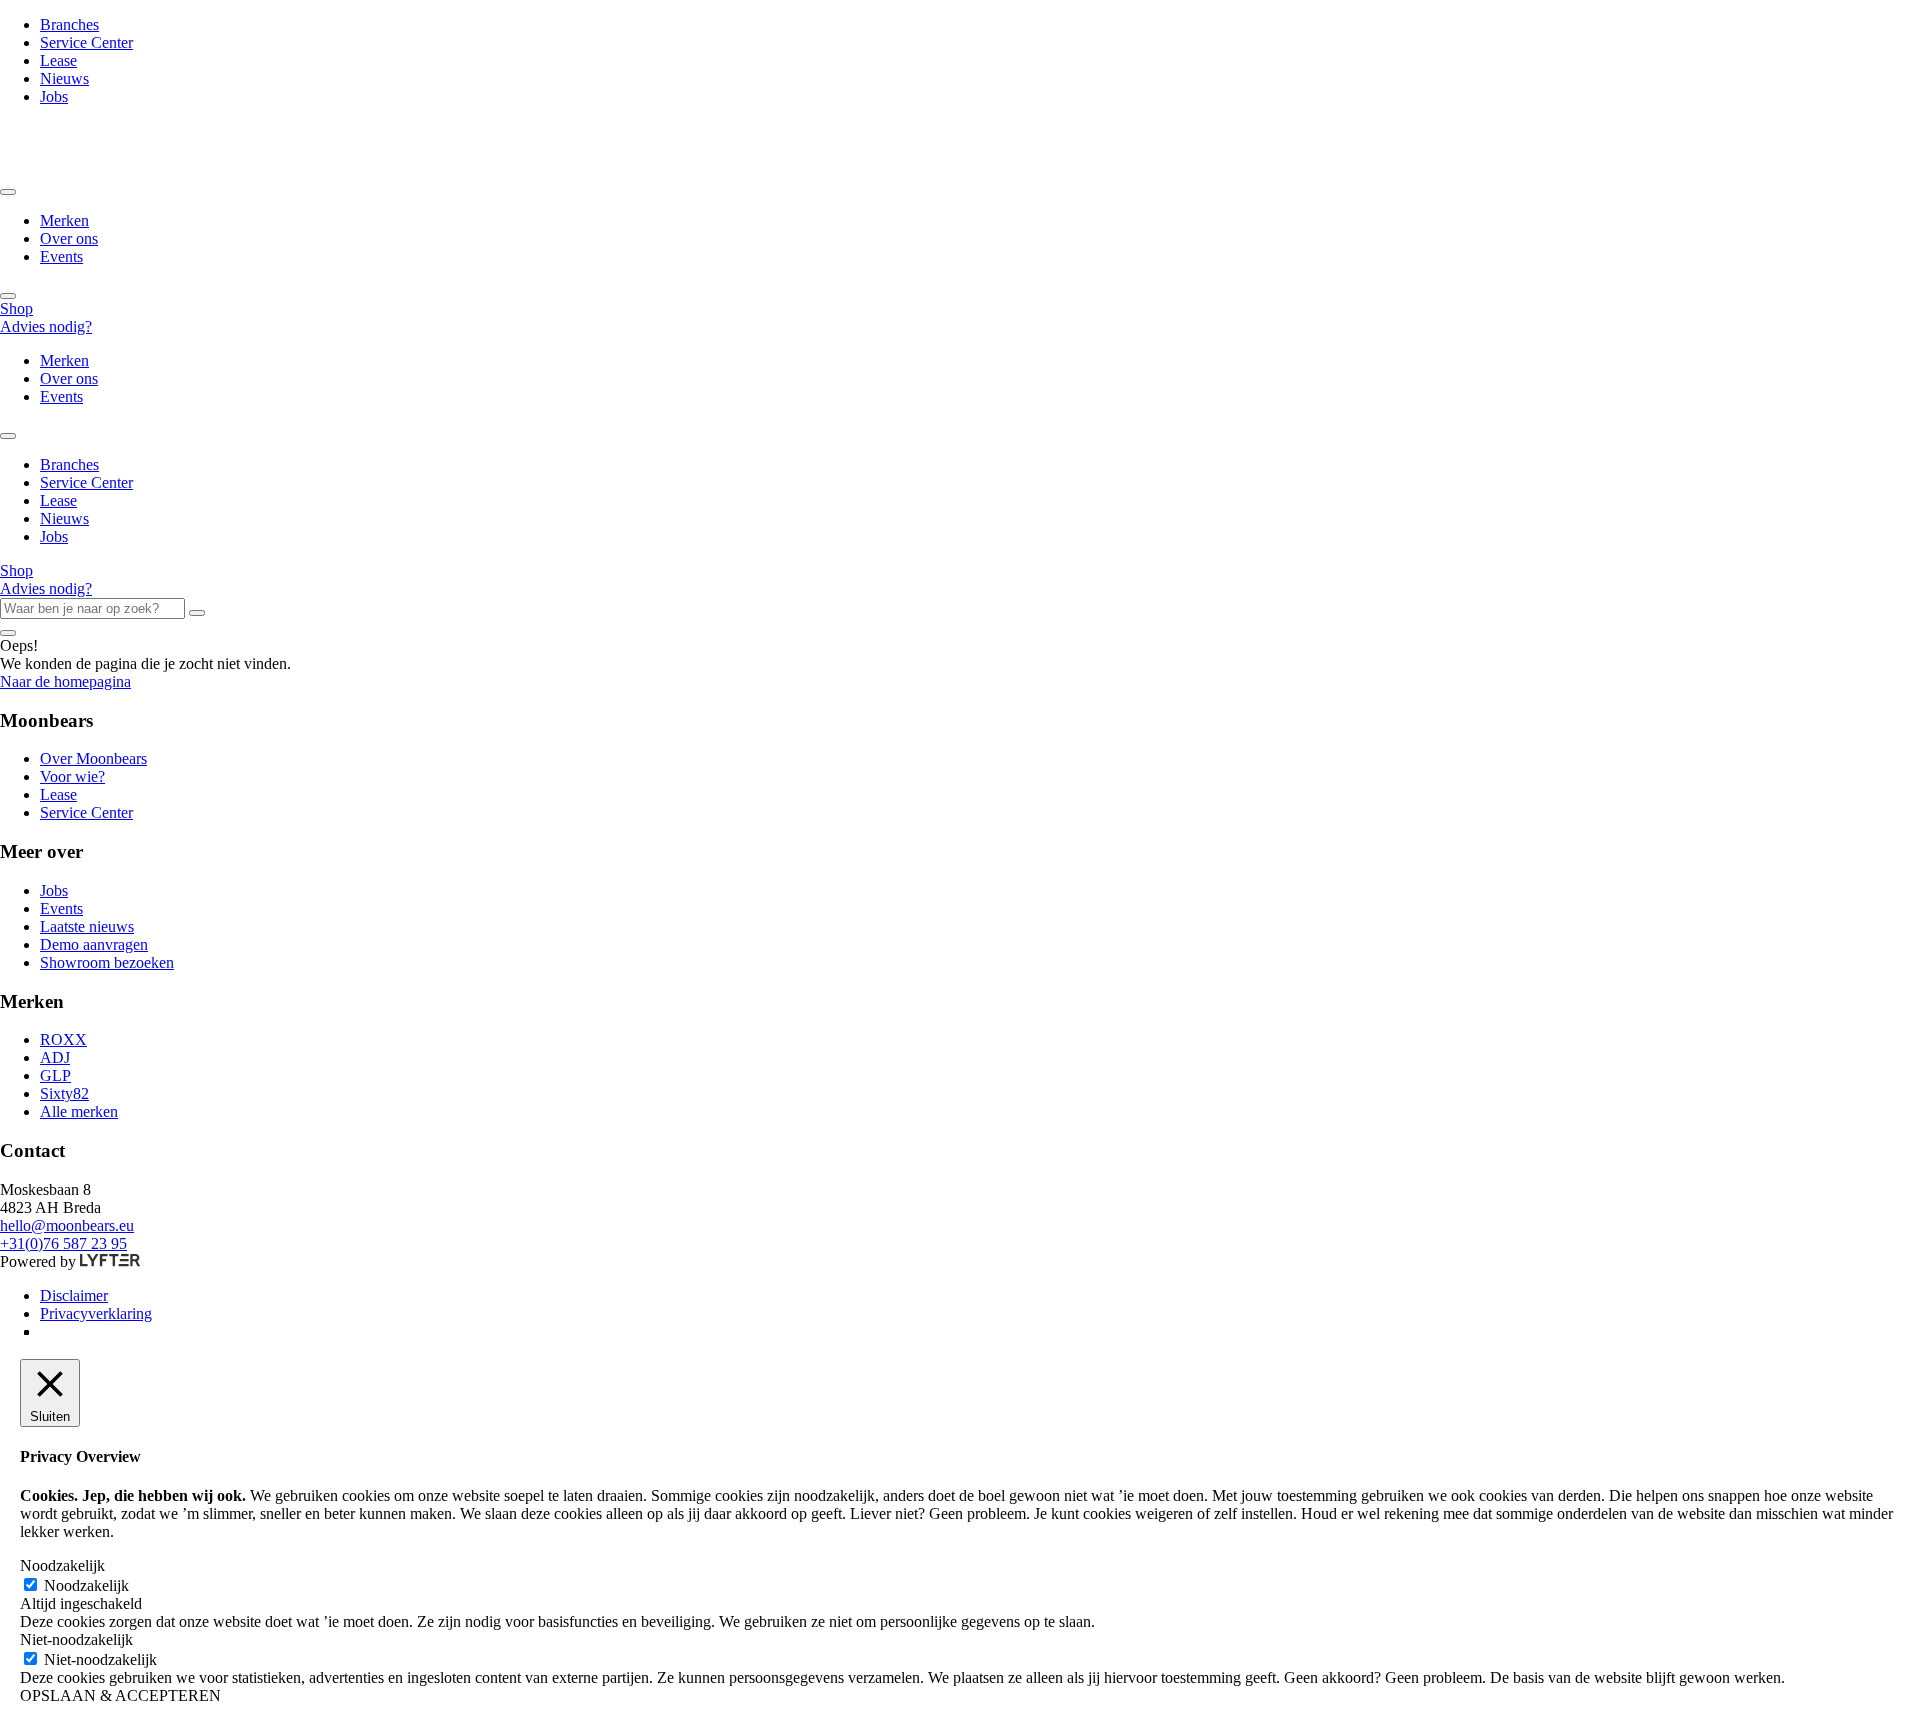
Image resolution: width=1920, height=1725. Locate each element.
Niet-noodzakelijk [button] (76, 1639)
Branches (69, 24)
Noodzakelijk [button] (62, 1565)
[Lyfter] (110, 1261)
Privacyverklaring (96, 1313)
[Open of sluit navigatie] (8, 192)
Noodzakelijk (86, 1585)
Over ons (69, 238)
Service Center (86, 42)
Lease (58, 60)
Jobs (54, 96)
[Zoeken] (197, 613)
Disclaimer (74, 1295)
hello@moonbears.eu (67, 1225)
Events (61, 256)
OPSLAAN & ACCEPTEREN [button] (120, 1695)
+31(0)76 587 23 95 (63, 1243)
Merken (64, 220)
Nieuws (64, 78)
